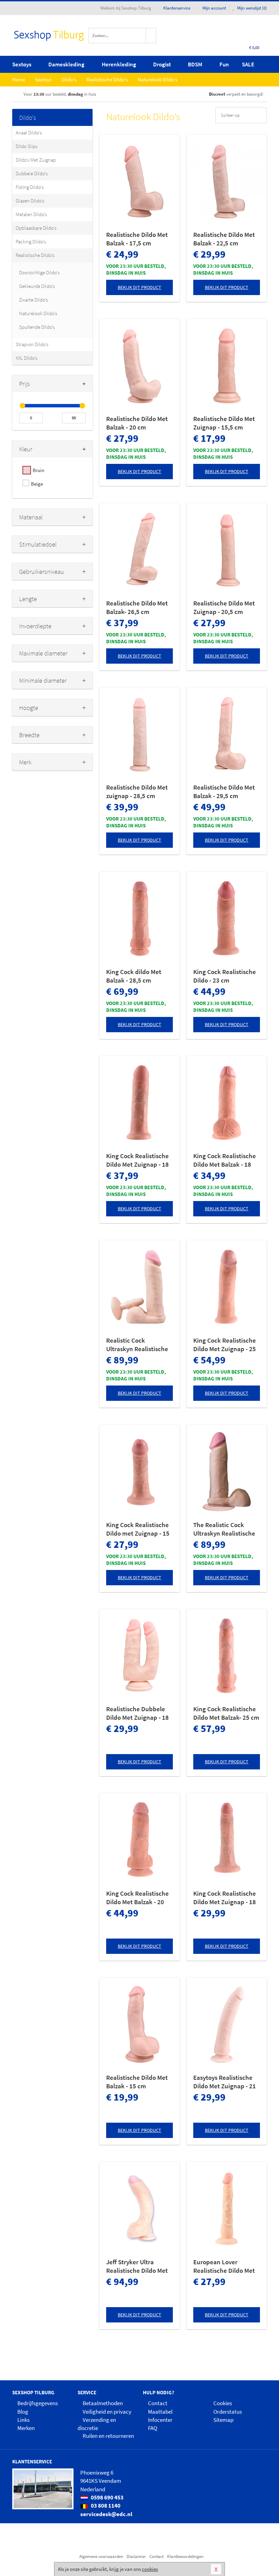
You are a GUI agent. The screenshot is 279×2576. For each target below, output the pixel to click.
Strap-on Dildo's (32, 344)
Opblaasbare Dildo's (36, 228)
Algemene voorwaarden (101, 2556)
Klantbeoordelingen (185, 2556)
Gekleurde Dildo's (37, 286)
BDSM (195, 64)
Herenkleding (119, 64)
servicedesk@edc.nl (106, 2514)
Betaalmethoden (103, 2403)
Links (23, 2420)
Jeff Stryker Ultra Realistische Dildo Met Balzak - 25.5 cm (137, 2266)
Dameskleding (66, 64)
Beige (37, 484)
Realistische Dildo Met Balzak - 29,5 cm (224, 791)
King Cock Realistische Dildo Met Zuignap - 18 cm (137, 1160)
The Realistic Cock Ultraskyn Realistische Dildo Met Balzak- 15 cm (226, 1529)
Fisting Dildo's (30, 187)
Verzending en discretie (97, 2424)
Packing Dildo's (31, 241)
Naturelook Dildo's (38, 313)
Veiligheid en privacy (107, 2412)
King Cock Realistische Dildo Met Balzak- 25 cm (226, 1713)
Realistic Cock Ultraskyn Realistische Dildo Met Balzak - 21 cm (137, 1345)
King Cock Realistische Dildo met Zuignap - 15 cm (138, 1529)
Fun (224, 64)
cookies (150, 2569)
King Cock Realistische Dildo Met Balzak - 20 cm (137, 1898)
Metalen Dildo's (31, 214)
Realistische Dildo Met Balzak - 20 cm (137, 423)
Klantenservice (177, 8)
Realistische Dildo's (35, 255)
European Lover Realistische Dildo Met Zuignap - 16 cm (224, 2266)
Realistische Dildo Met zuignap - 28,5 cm (137, 791)
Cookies (223, 2403)
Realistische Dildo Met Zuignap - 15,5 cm (224, 423)
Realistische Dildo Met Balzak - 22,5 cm (224, 239)
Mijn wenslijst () (251, 8)
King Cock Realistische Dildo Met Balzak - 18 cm (225, 1160)
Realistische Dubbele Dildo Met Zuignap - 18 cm (137, 1713)
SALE (248, 64)
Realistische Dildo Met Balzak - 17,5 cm (137, 239)
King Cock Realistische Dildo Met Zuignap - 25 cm (225, 1345)
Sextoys (22, 64)
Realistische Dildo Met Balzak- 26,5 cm (137, 607)
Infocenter (160, 2420)
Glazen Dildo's (30, 201)
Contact (158, 2403)
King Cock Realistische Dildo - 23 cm (225, 976)
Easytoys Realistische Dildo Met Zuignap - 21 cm (225, 2082)
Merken (26, 2428)
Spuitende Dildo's (37, 327)
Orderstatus (228, 2412)
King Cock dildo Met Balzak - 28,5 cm (134, 976)
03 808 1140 (105, 2506)
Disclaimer (136, 2556)
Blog (23, 2412)
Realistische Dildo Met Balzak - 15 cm (137, 2082)
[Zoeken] (151, 36)
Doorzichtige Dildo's (39, 272)
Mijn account (214, 8)
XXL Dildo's (27, 358)
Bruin (38, 470)
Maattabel (160, 2412)
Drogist (162, 64)
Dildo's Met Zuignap (36, 160)
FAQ (153, 2428)
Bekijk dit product (139, 287)
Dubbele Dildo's (32, 173)
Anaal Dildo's (29, 133)
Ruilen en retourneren (108, 2436)
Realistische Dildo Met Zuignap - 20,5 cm (224, 607)
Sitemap (223, 2420)
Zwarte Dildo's (34, 300)
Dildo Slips (27, 146)
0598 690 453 (107, 2497)
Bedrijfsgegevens (38, 2403)
